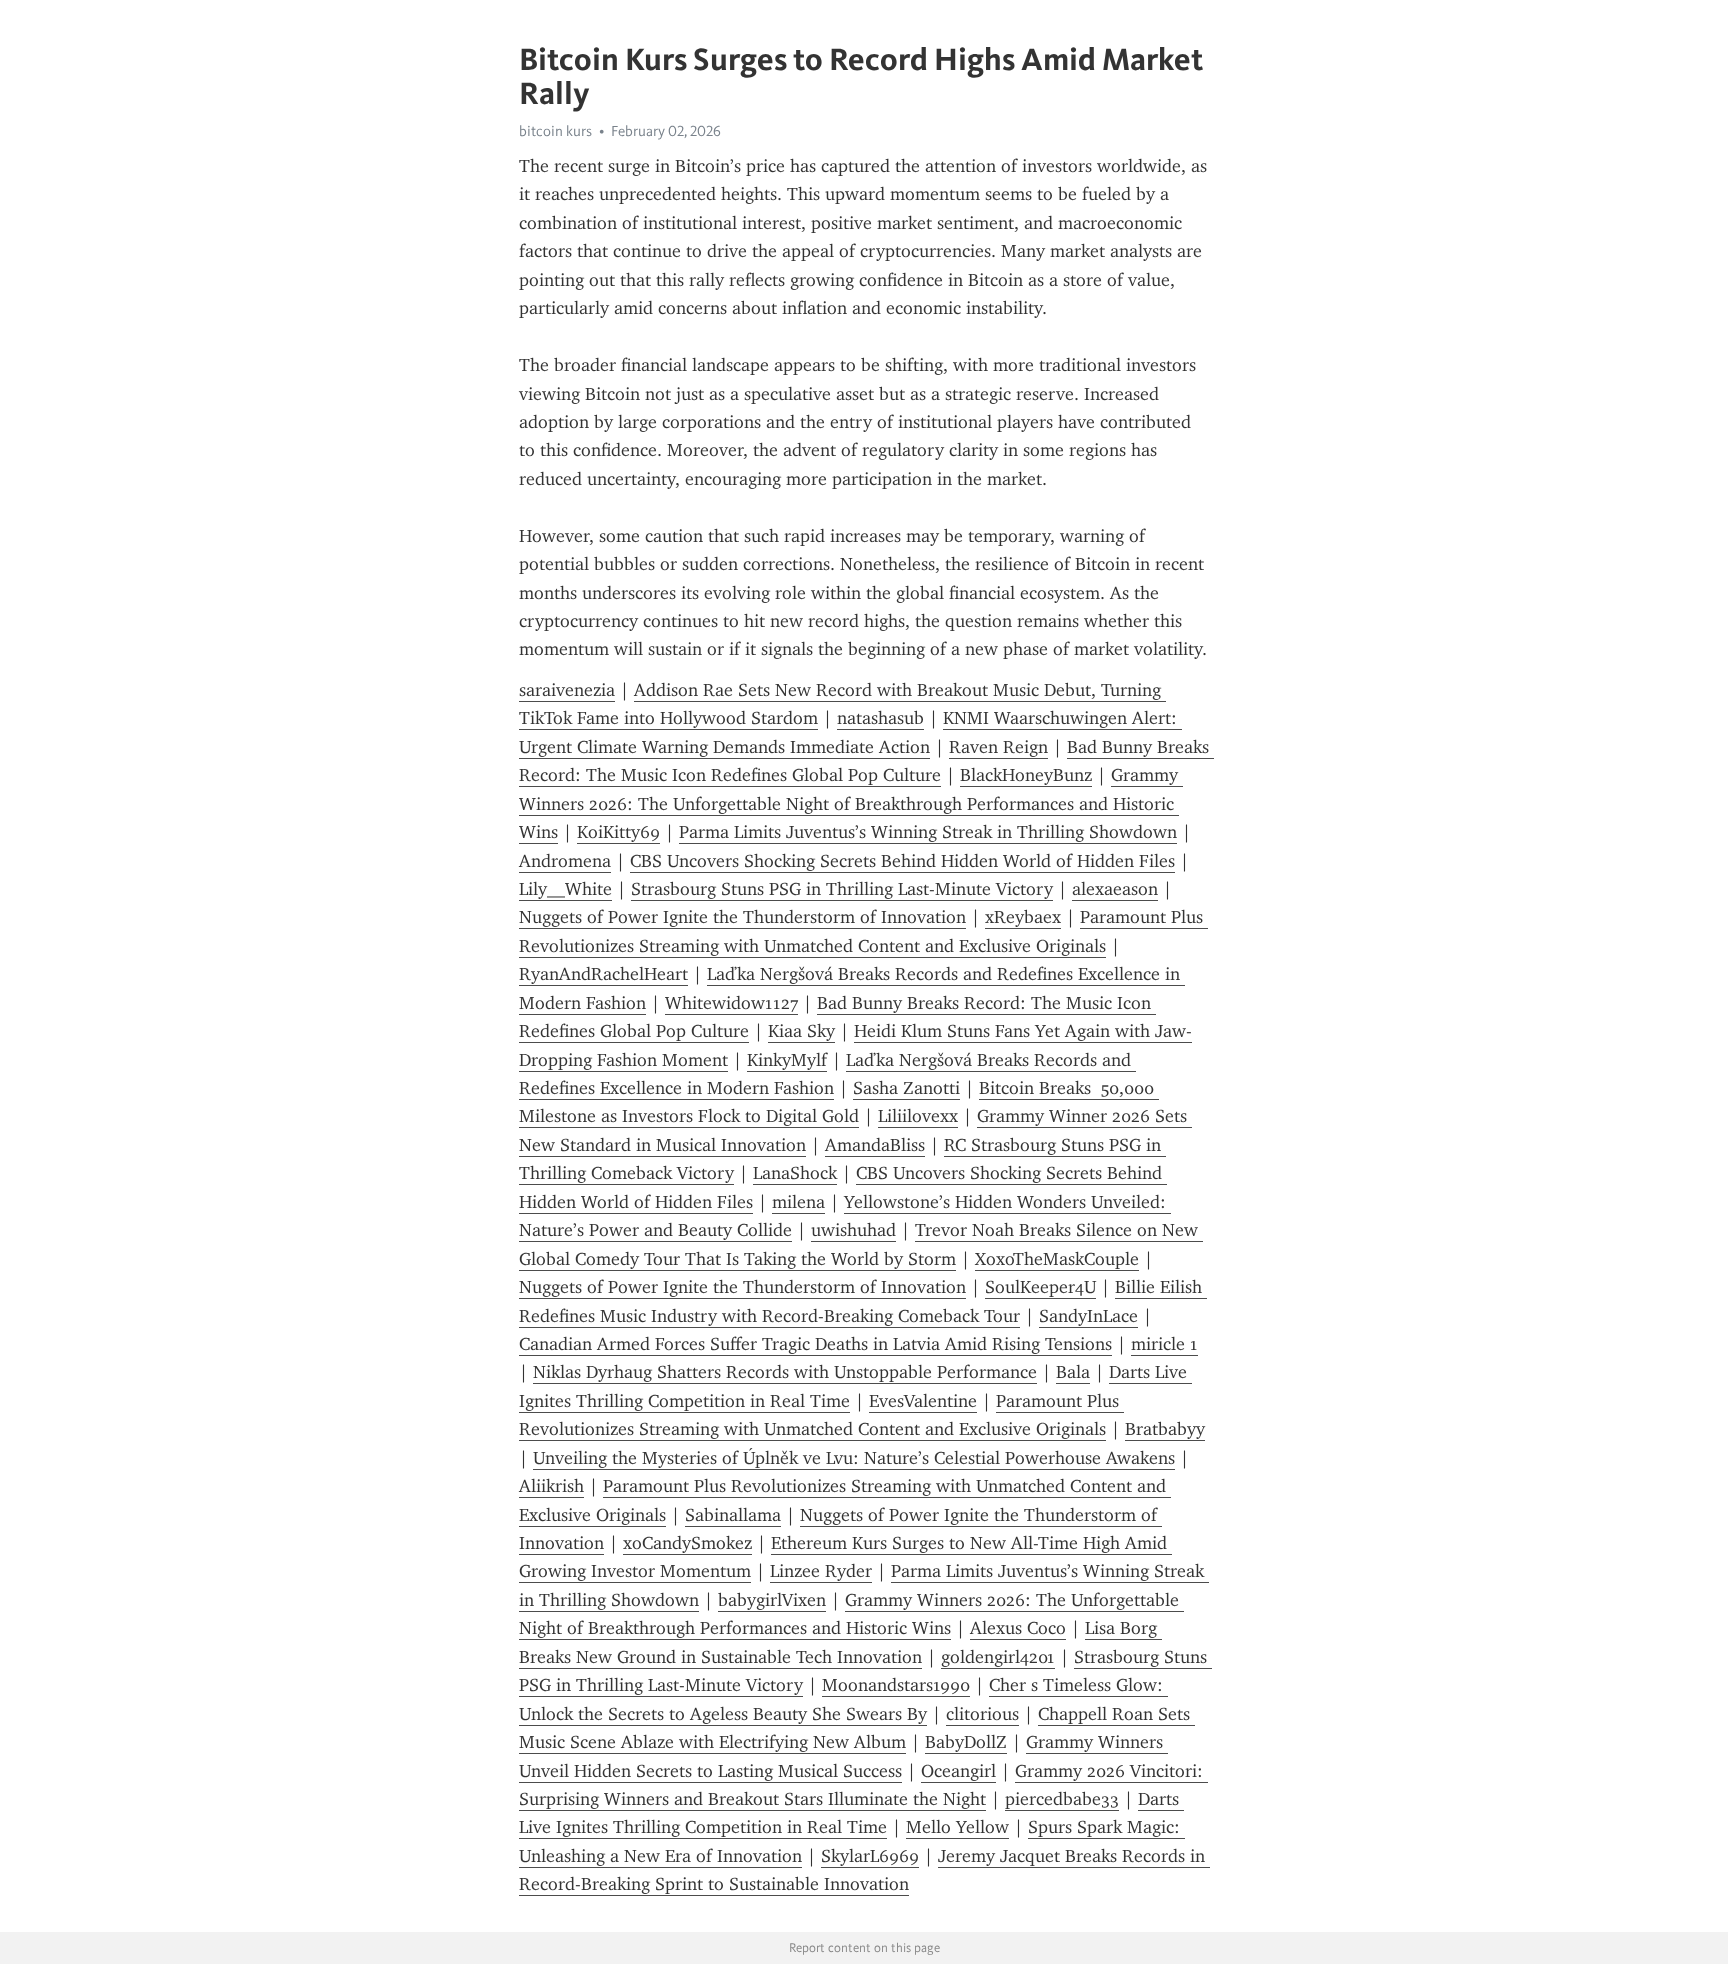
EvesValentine (923, 1401)
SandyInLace (1088, 1316)
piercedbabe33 (1062, 1799)
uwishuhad (853, 1230)
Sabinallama (733, 1515)
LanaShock (795, 1173)
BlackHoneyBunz (1026, 775)
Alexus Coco (1018, 1628)
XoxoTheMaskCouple (1057, 1259)
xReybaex (1023, 917)
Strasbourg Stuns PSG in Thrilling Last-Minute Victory (842, 889)
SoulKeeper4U (1040, 1287)
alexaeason (1115, 889)
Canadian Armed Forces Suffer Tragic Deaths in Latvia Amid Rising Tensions (815, 1344)
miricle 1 (1164, 1344)
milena (798, 1202)
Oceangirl (958, 1771)
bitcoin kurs (555, 131)
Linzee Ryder (821, 1571)
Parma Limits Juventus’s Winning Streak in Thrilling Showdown (928, 832)
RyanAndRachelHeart (603, 974)
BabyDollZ (966, 1742)
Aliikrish (551, 1486)
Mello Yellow (957, 1827)
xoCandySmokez (687, 1543)
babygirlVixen (772, 1600)
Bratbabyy (1165, 1429)
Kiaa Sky (801, 1031)
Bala (1073, 1372)
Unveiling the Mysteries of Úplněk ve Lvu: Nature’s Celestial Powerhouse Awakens (854, 1458)
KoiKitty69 (618, 832)
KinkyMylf (787, 1060)
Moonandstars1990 (896, 1685)
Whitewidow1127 (731, 1003)
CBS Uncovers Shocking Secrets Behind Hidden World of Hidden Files (902, 861)
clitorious (982, 1714)
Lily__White (565, 889)
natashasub (880, 718)
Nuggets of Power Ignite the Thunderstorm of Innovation (742, 917)
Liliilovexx (918, 1116)
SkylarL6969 (870, 1856)
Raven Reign (998, 747)
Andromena (565, 861)
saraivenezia (567, 690)
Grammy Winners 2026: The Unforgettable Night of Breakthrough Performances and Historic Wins (851, 803)
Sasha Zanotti (906, 1088)
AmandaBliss (875, 1145)
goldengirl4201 (998, 1657)
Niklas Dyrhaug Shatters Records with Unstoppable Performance (785, 1372)
